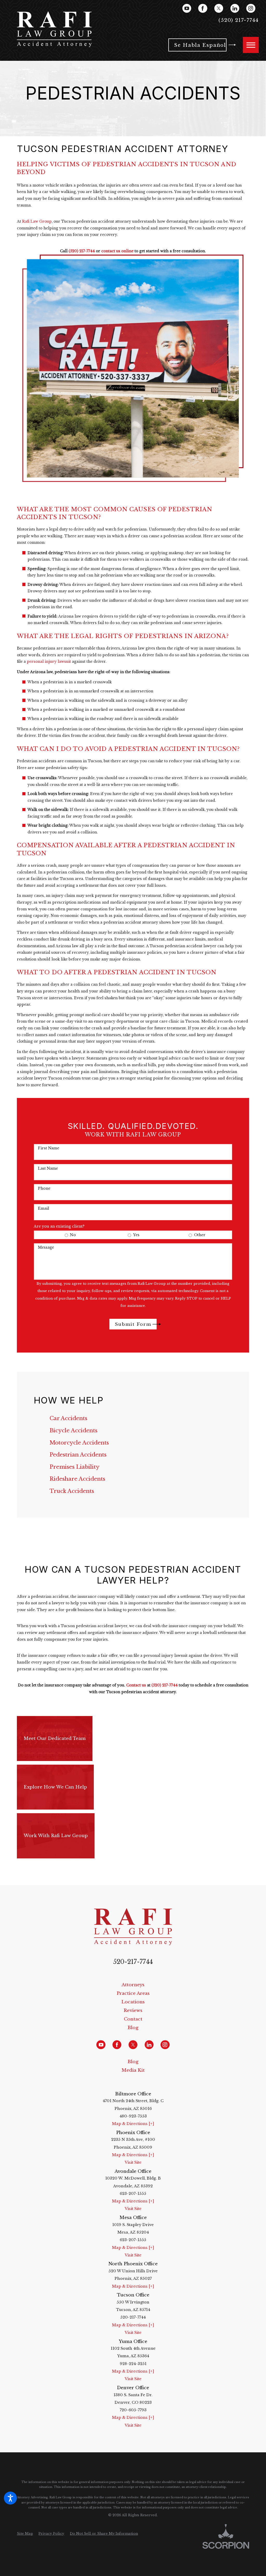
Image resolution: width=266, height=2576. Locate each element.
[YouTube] (187, 8)
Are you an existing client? (59, 1226)
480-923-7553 (133, 2116)
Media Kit (133, 2070)
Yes (136, 1235)
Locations (133, 2002)
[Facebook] (203, 8)
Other (200, 1235)
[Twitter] (219, 8)
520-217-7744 (133, 1962)
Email (44, 1208)
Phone (44, 1188)
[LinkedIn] (235, 8)
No (73, 1235)
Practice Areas (133, 1993)
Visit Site (133, 2162)
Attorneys (133, 1985)
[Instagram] (251, 8)
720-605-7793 (133, 2410)
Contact (133, 2019)
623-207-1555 (133, 2194)
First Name (49, 1148)
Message (46, 1247)
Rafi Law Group (37, 221)
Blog (133, 2028)
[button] (10, 2498)
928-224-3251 (133, 2364)
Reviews (133, 2010)
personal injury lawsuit (49, 662)
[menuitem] (133, 1418)
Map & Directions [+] (133, 2124)
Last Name (48, 1168)
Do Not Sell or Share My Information (104, 2534)
